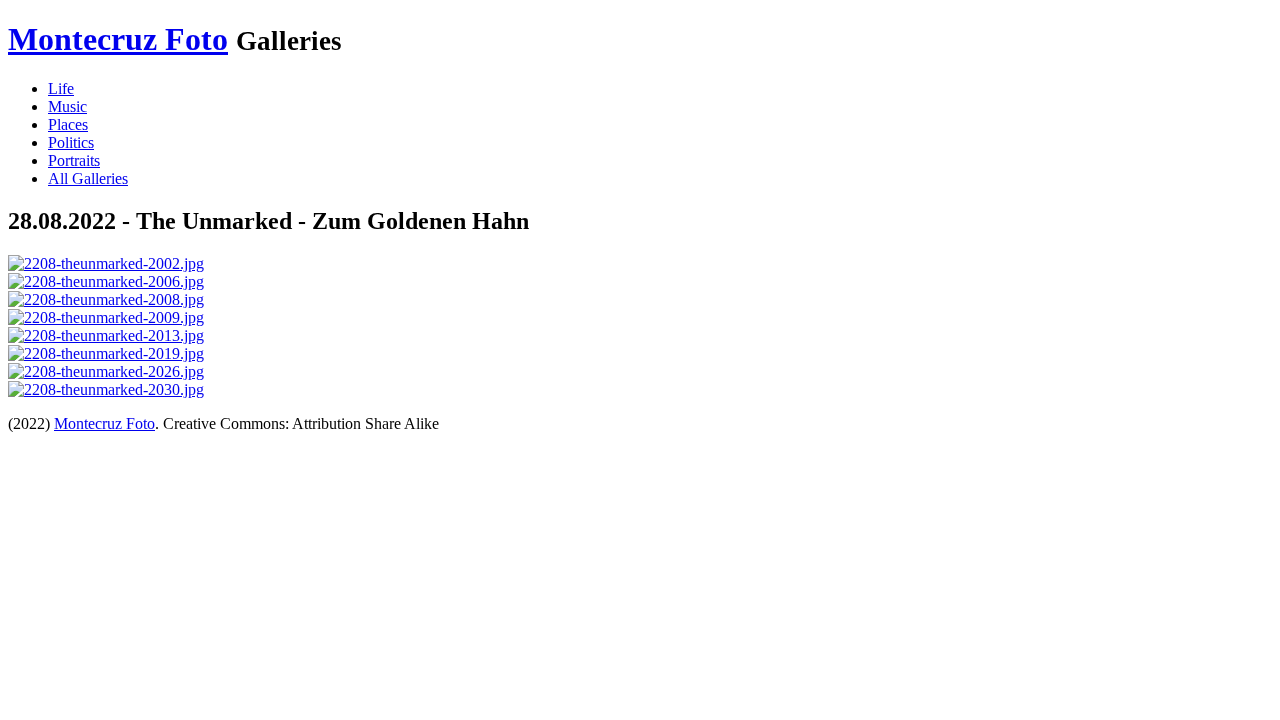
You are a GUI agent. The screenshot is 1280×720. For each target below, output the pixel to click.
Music (67, 106)
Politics (71, 142)
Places (68, 124)
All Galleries (88, 178)
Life (61, 88)
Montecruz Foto (118, 39)
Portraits (74, 160)
